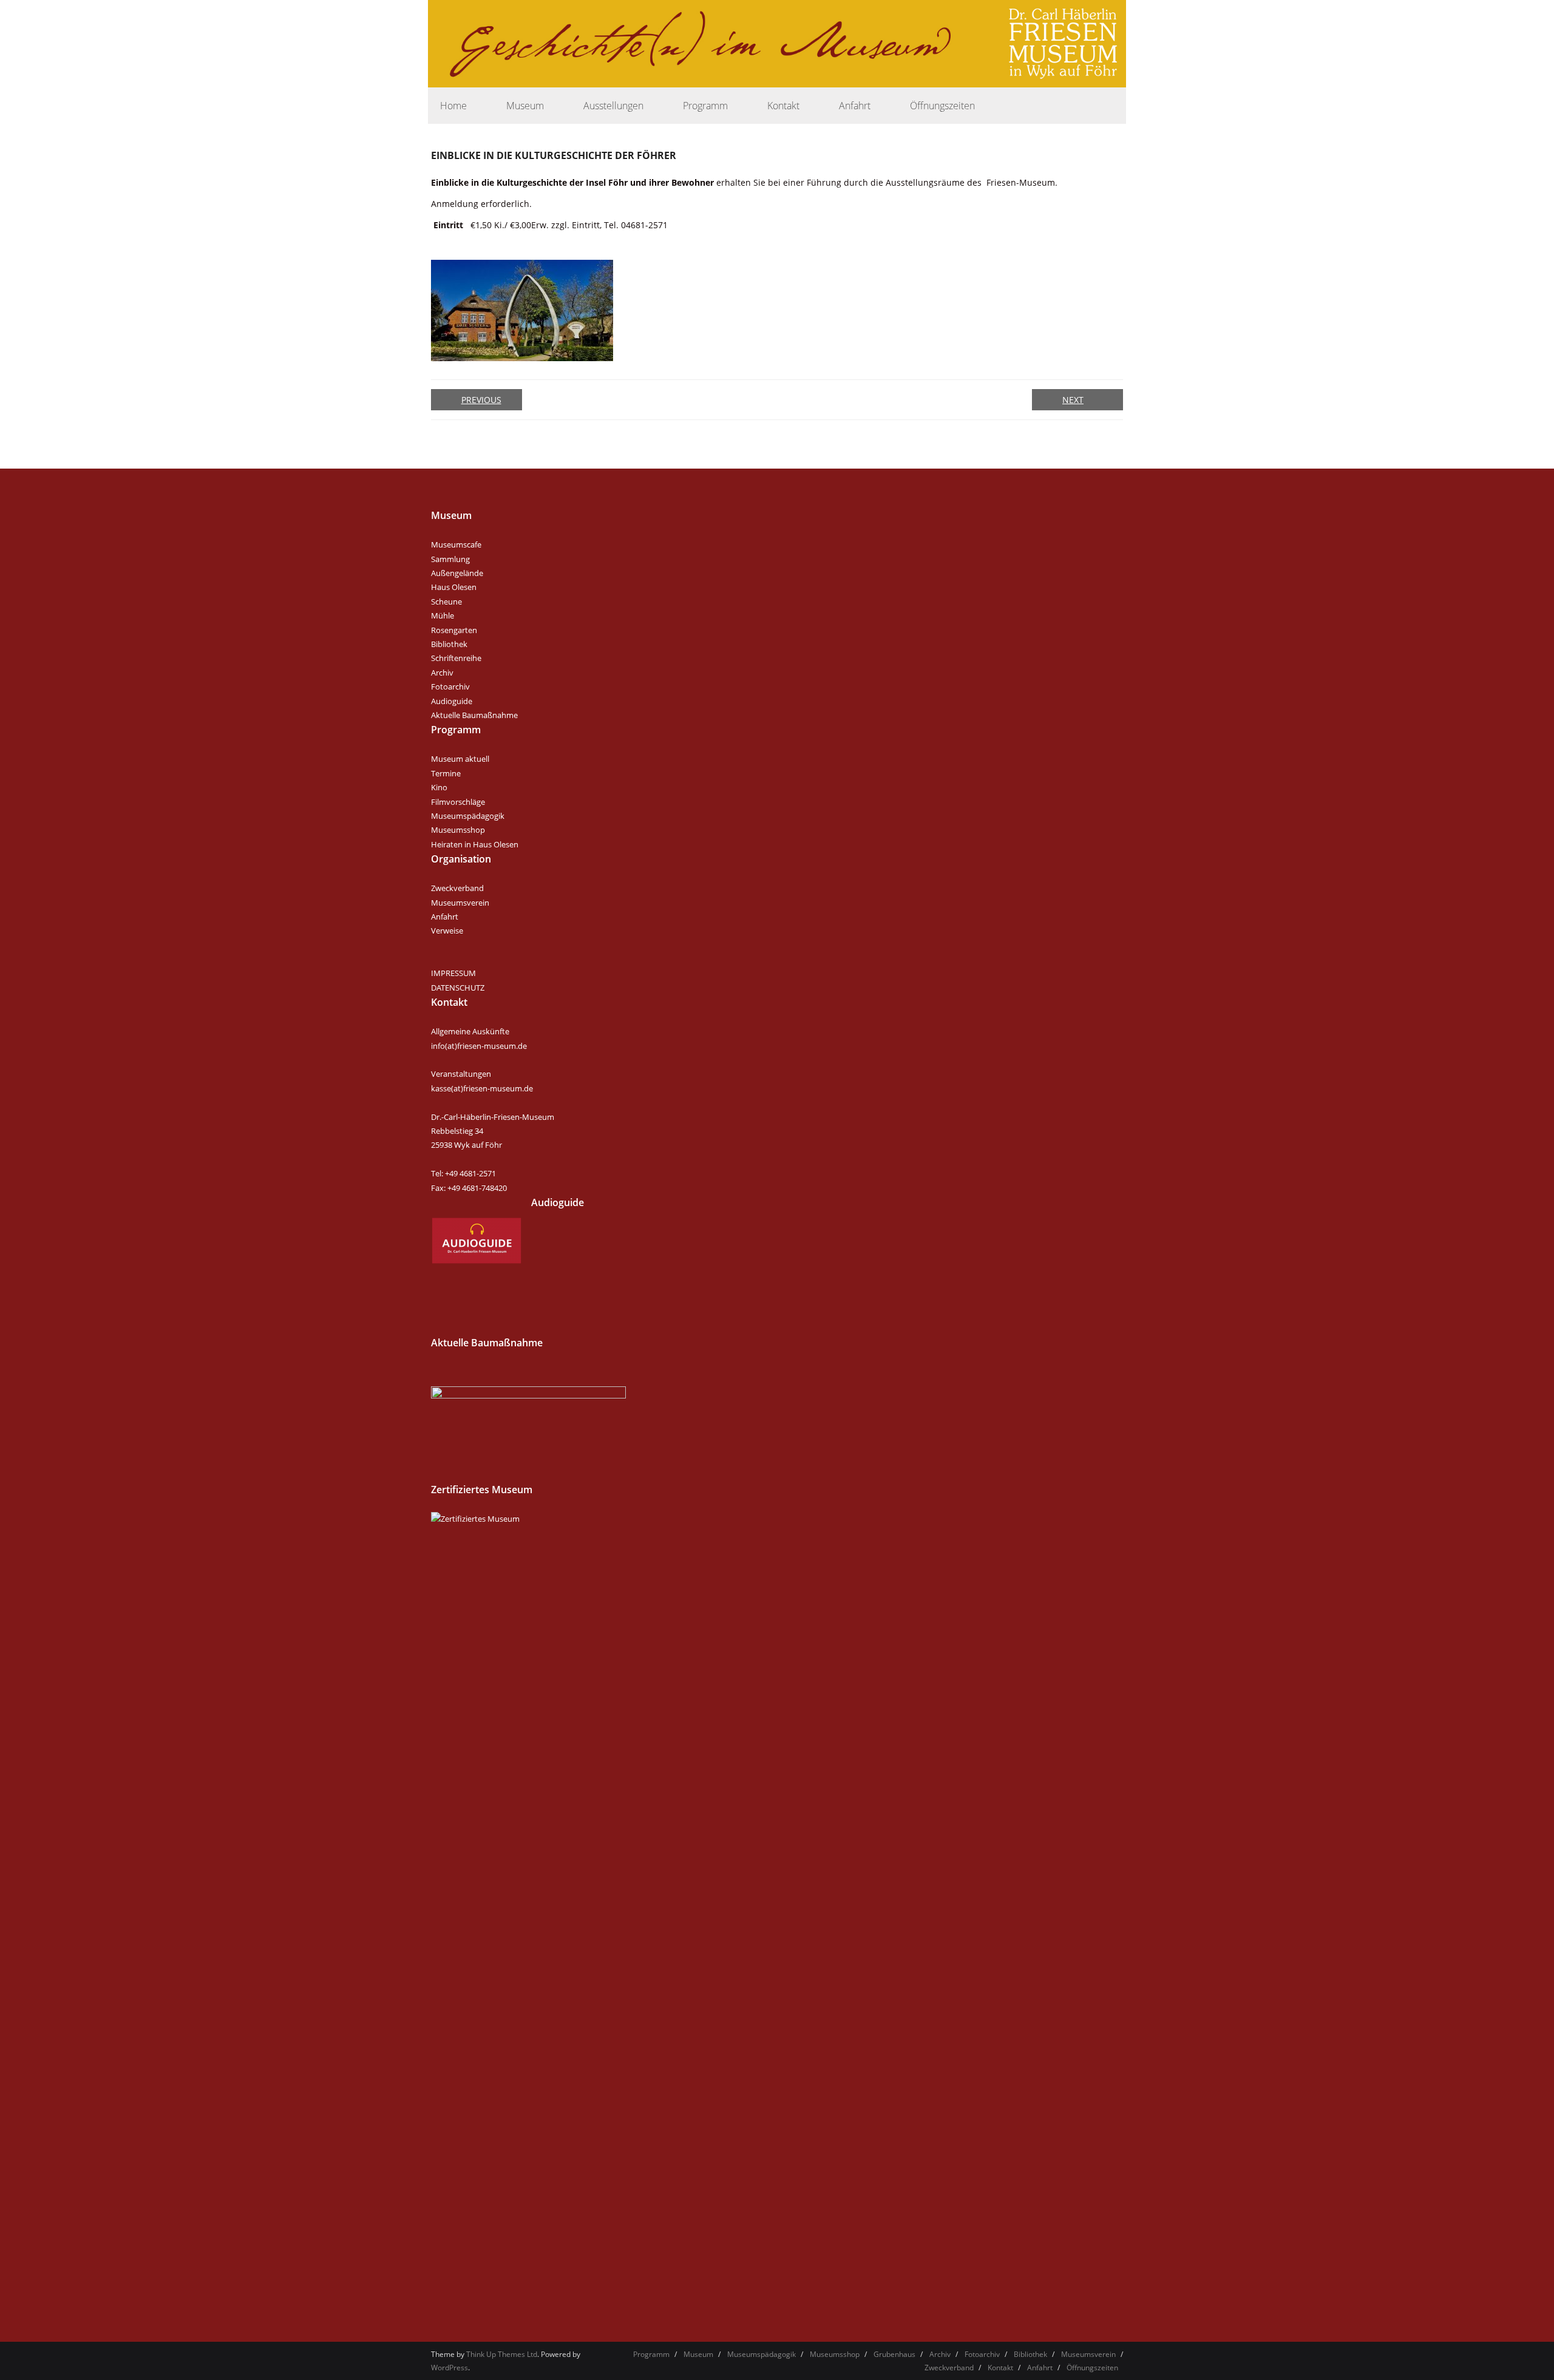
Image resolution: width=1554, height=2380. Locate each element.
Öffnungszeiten (1092, 2368)
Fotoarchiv (450, 687)
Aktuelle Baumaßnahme (474, 715)
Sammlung (450, 559)
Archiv (442, 673)
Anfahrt (445, 917)
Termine (446, 773)
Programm (651, 2354)
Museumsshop (458, 830)
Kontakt (1000, 2368)
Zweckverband (457, 888)
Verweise (447, 931)
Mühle (443, 615)
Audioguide (452, 701)
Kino (439, 787)
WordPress (450, 2368)
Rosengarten (454, 630)
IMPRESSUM (453, 973)
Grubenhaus (894, 2354)
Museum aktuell (460, 759)
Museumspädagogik (468, 816)
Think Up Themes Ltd (502, 2354)
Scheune (446, 602)
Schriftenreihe (456, 658)
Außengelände (457, 573)
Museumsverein (460, 903)
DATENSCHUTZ (458, 988)
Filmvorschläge (458, 802)
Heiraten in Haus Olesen (475, 844)
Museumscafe (456, 544)
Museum (698, 2354)
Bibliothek (449, 644)
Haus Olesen (454, 587)
